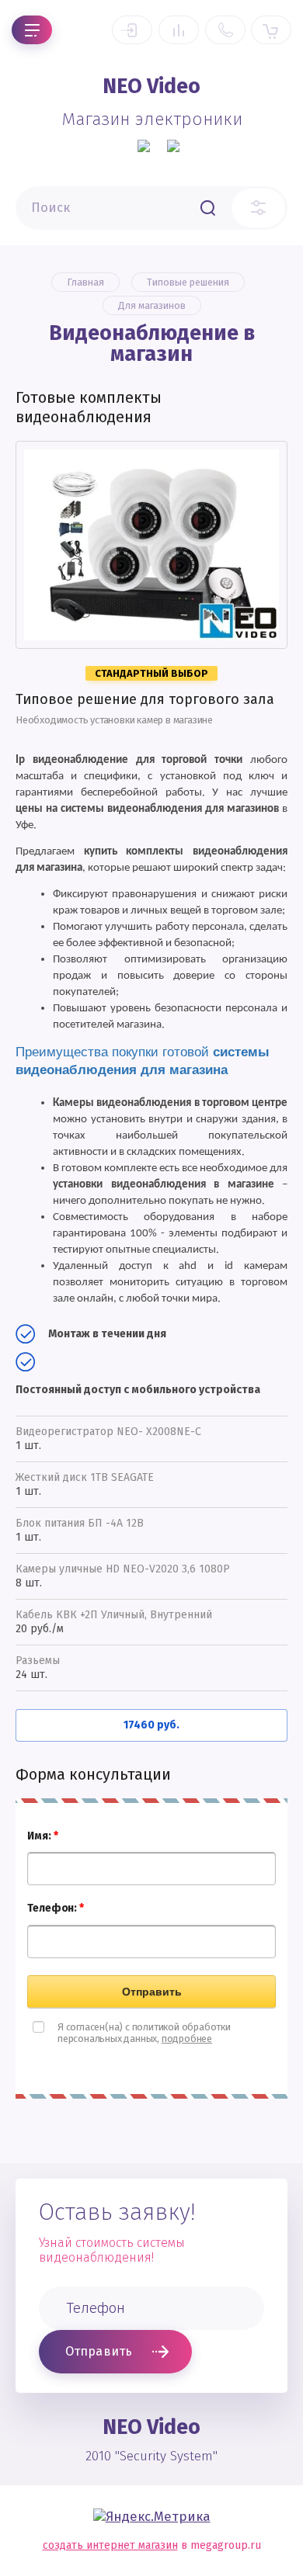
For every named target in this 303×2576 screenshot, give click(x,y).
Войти (132, 30)
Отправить (152, 1992)
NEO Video (151, 86)
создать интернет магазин (110, 2545)
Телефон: (56, 1908)
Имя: (42, 1836)
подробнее (187, 2039)
